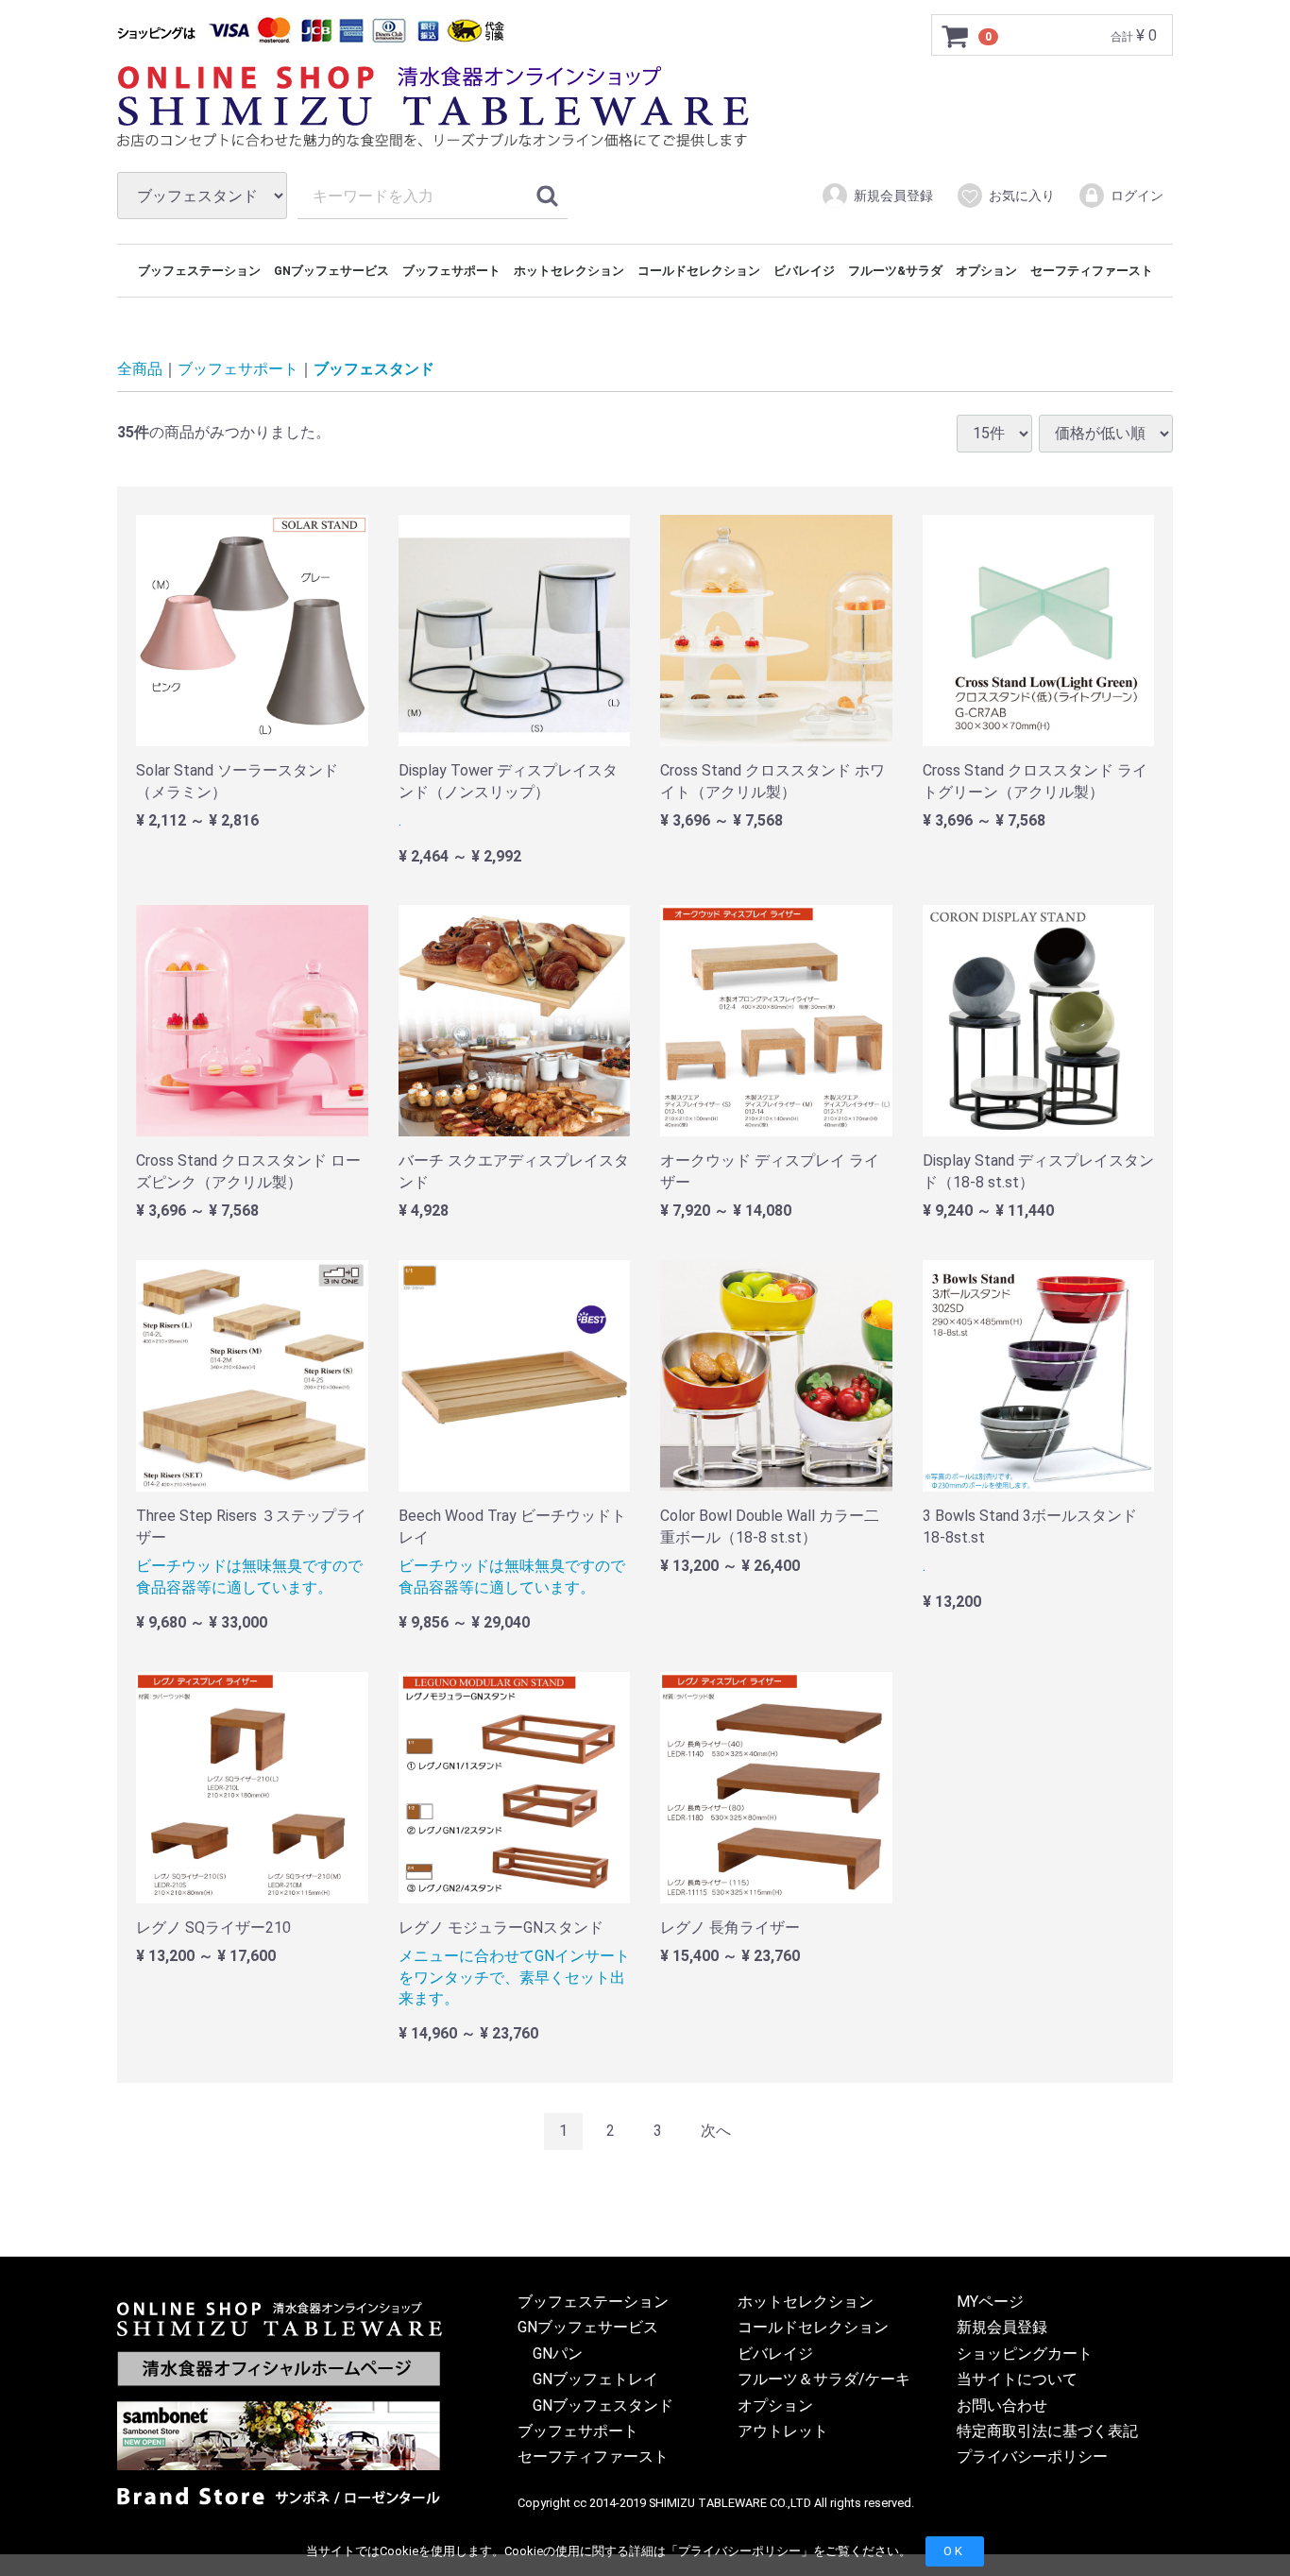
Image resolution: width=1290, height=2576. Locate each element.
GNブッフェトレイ (595, 2379)
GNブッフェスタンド (603, 2405)
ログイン (1137, 196)
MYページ (990, 2302)
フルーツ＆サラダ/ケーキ (824, 2379)
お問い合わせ (1002, 2405)
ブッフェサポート (451, 271)
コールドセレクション (699, 271)
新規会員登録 (893, 196)
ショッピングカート (1025, 2354)
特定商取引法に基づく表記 (1047, 2431)
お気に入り (1022, 196)
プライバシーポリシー (739, 2551)
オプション (986, 271)
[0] (956, 36)
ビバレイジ (804, 271)
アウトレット (783, 2431)
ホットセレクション (569, 271)
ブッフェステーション (199, 271)
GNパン (558, 2354)
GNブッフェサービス (331, 271)
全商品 (140, 370)
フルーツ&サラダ (895, 271)
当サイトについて (1017, 2379)
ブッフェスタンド (374, 370)
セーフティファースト (1092, 271)
